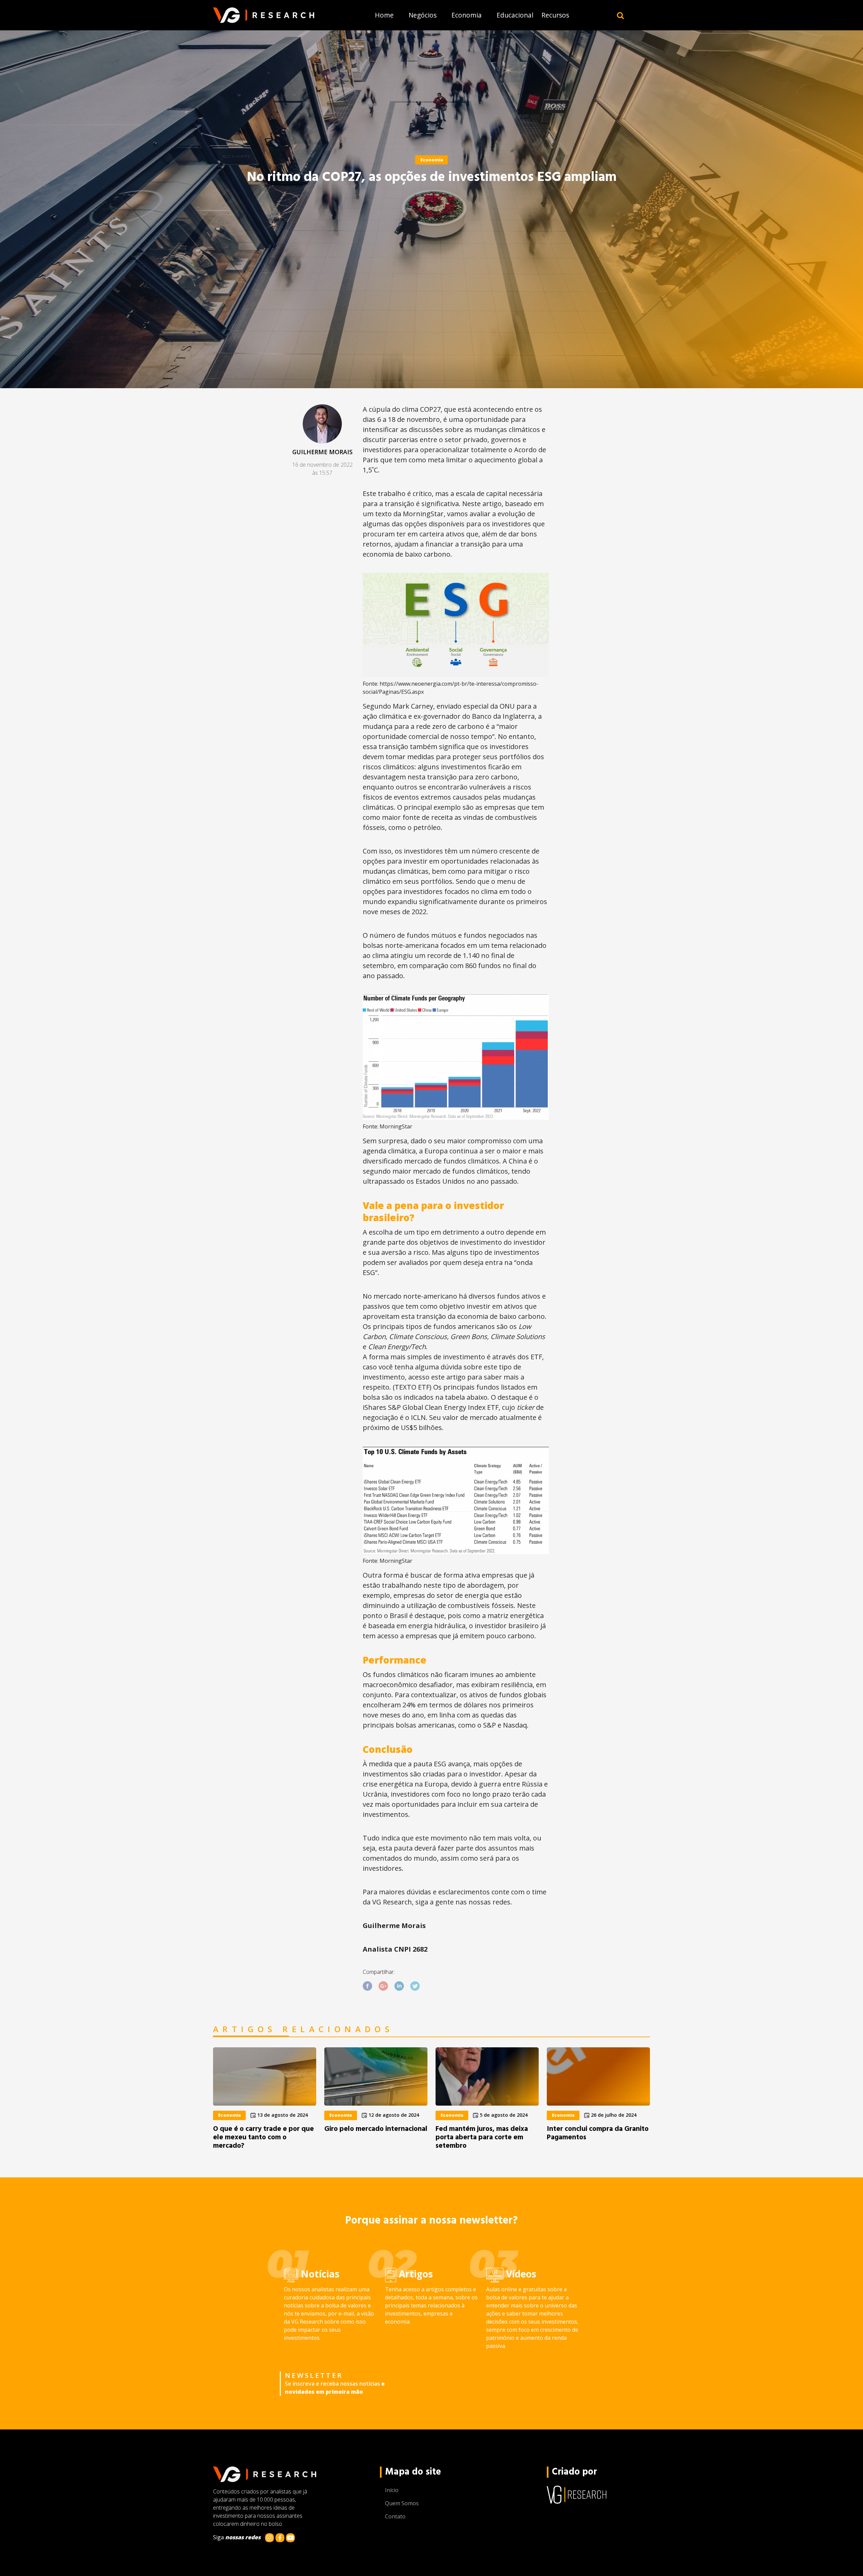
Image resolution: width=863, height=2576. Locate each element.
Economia (467, 15)
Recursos (555, 15)
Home (384, 15)
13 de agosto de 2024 (282, 2115)
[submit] (620, 15)
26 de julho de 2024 (613, 2115)
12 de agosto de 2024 (393, 2115)
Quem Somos (402, 2503)
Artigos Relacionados (303, 2029)
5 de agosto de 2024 (503, 2115)
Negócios (423, 15)
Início (392, 2490)
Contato (395, 2516)
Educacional (515, 15)
